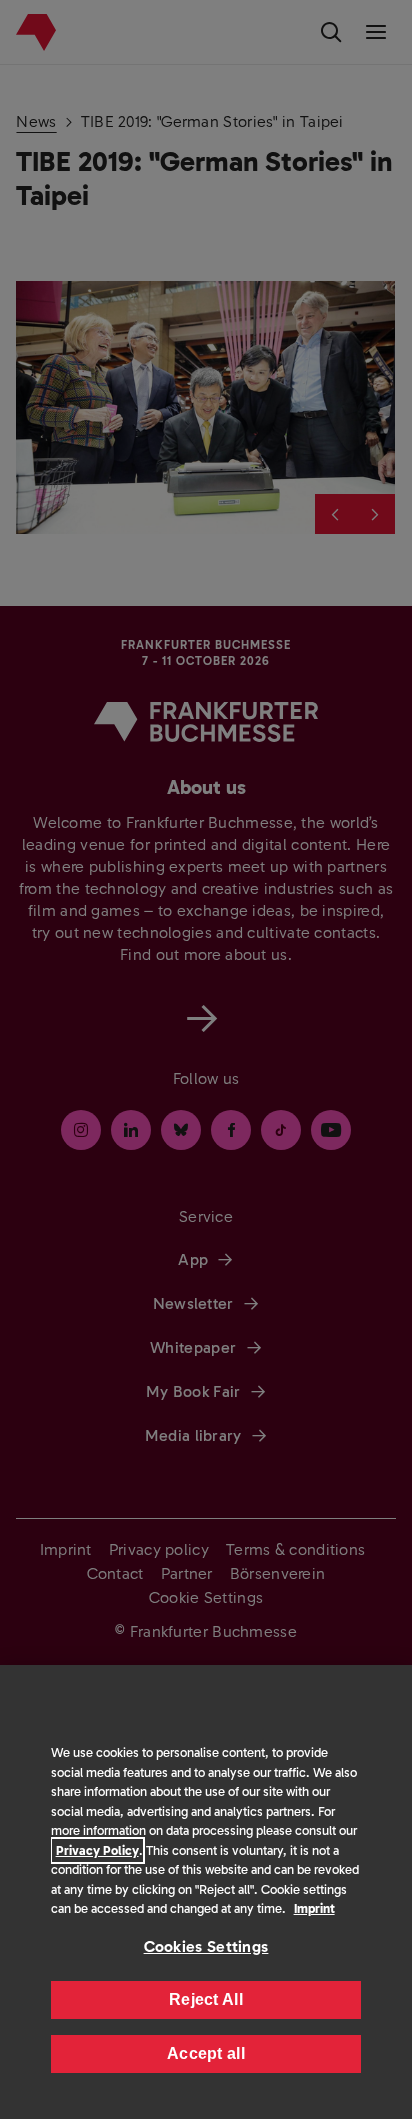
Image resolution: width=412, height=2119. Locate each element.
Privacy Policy (97, 1850)
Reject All (206, 1999)
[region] (206, 1892)
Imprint (314, 1908)
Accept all (206, 2053)
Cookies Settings (206, 1946)
